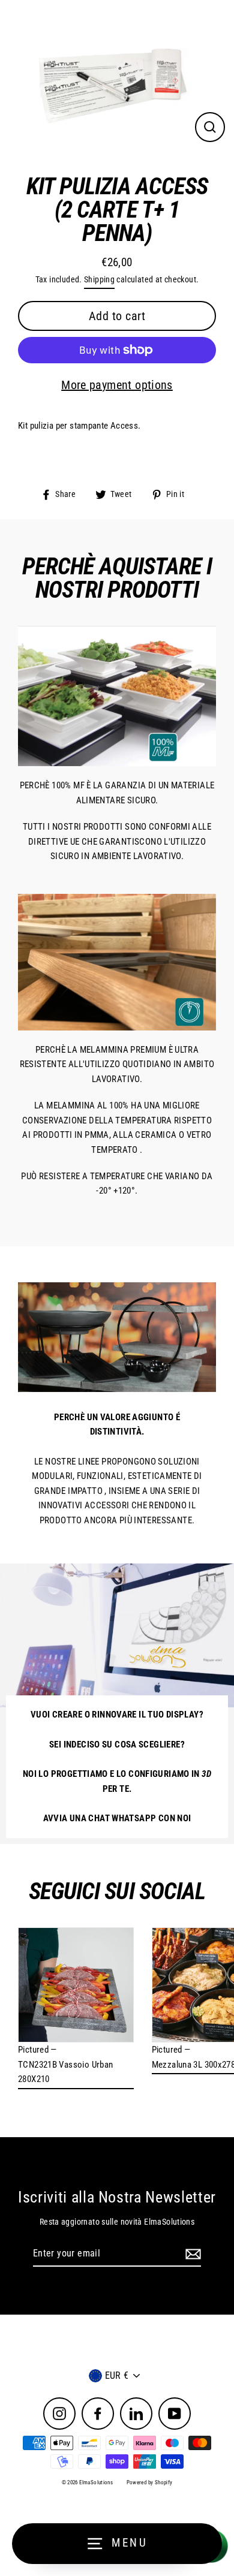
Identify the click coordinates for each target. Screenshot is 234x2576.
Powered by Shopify (150, 2482)
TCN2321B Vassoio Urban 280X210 (65, 2072)
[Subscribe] (191, 2254)
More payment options (117, 385)
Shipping (99, 279)
